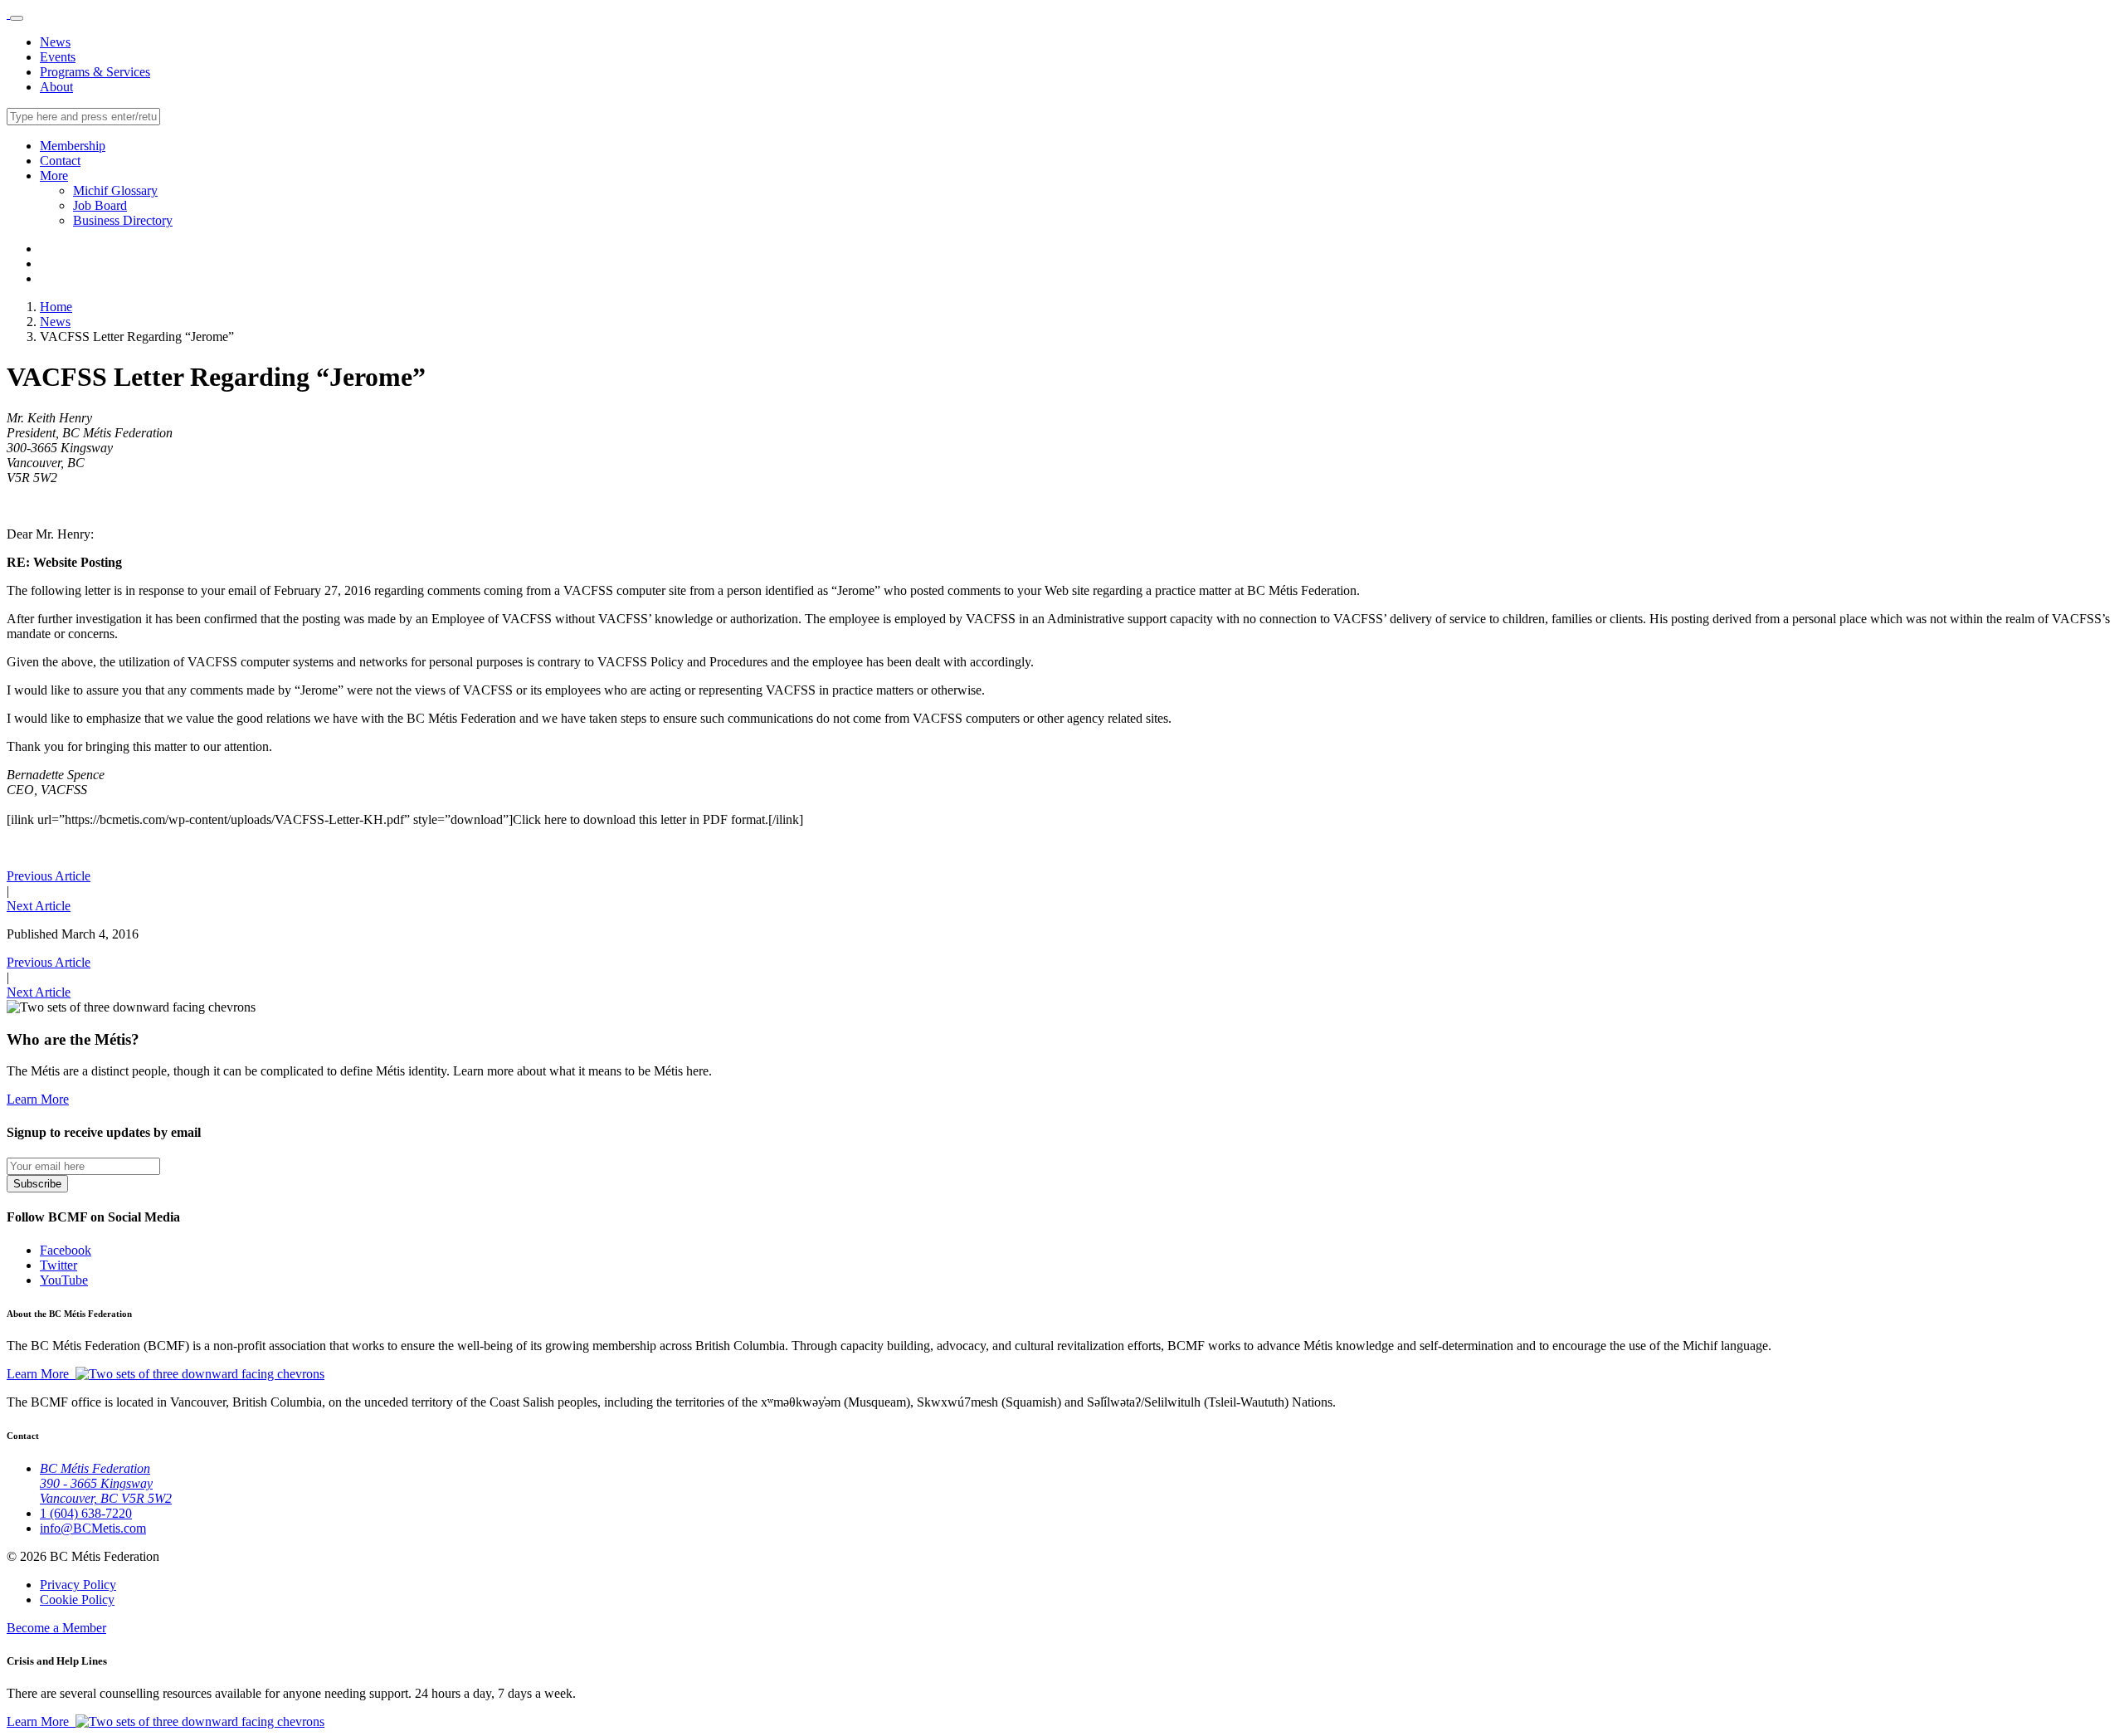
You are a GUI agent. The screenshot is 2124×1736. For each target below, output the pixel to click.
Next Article (39, 906)
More (54, 176)
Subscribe (37, 1184)
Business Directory (123, 220)
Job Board (100, 205)
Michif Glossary (115, 190)
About (56, 87)
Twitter (58, 1265)
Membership (73, 146)
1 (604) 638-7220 (86, 1513)
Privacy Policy (78, 1585)
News (55, 42)
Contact (60, 161)
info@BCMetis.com (93, 1528)
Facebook (66, 1250)
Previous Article (49, 876)
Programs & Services (95, 72)
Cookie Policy (77, 1599)
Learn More (38, 1099)
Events (58, 57)
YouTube (64, 1280)
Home (56, 307)
